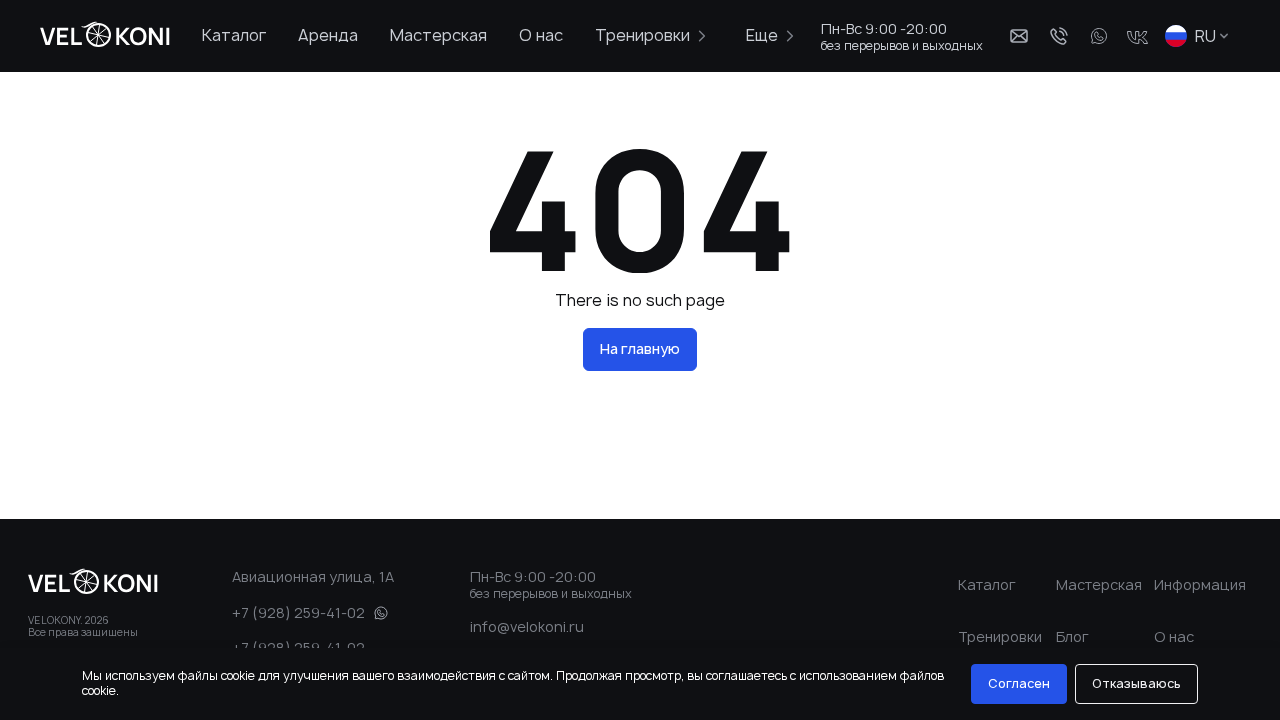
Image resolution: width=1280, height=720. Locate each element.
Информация (1200, 584)
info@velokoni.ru (527, 626)
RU (1205, 36)
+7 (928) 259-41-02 (298, 612)
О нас (541, 35)
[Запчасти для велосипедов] (99, 36)
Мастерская (438, 35)
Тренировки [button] (642, 35)
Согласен (1019, 683)
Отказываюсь (1136, 683)
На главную (640, 348)
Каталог (234, 35)
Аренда (328, 35)
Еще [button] (762, 35)
